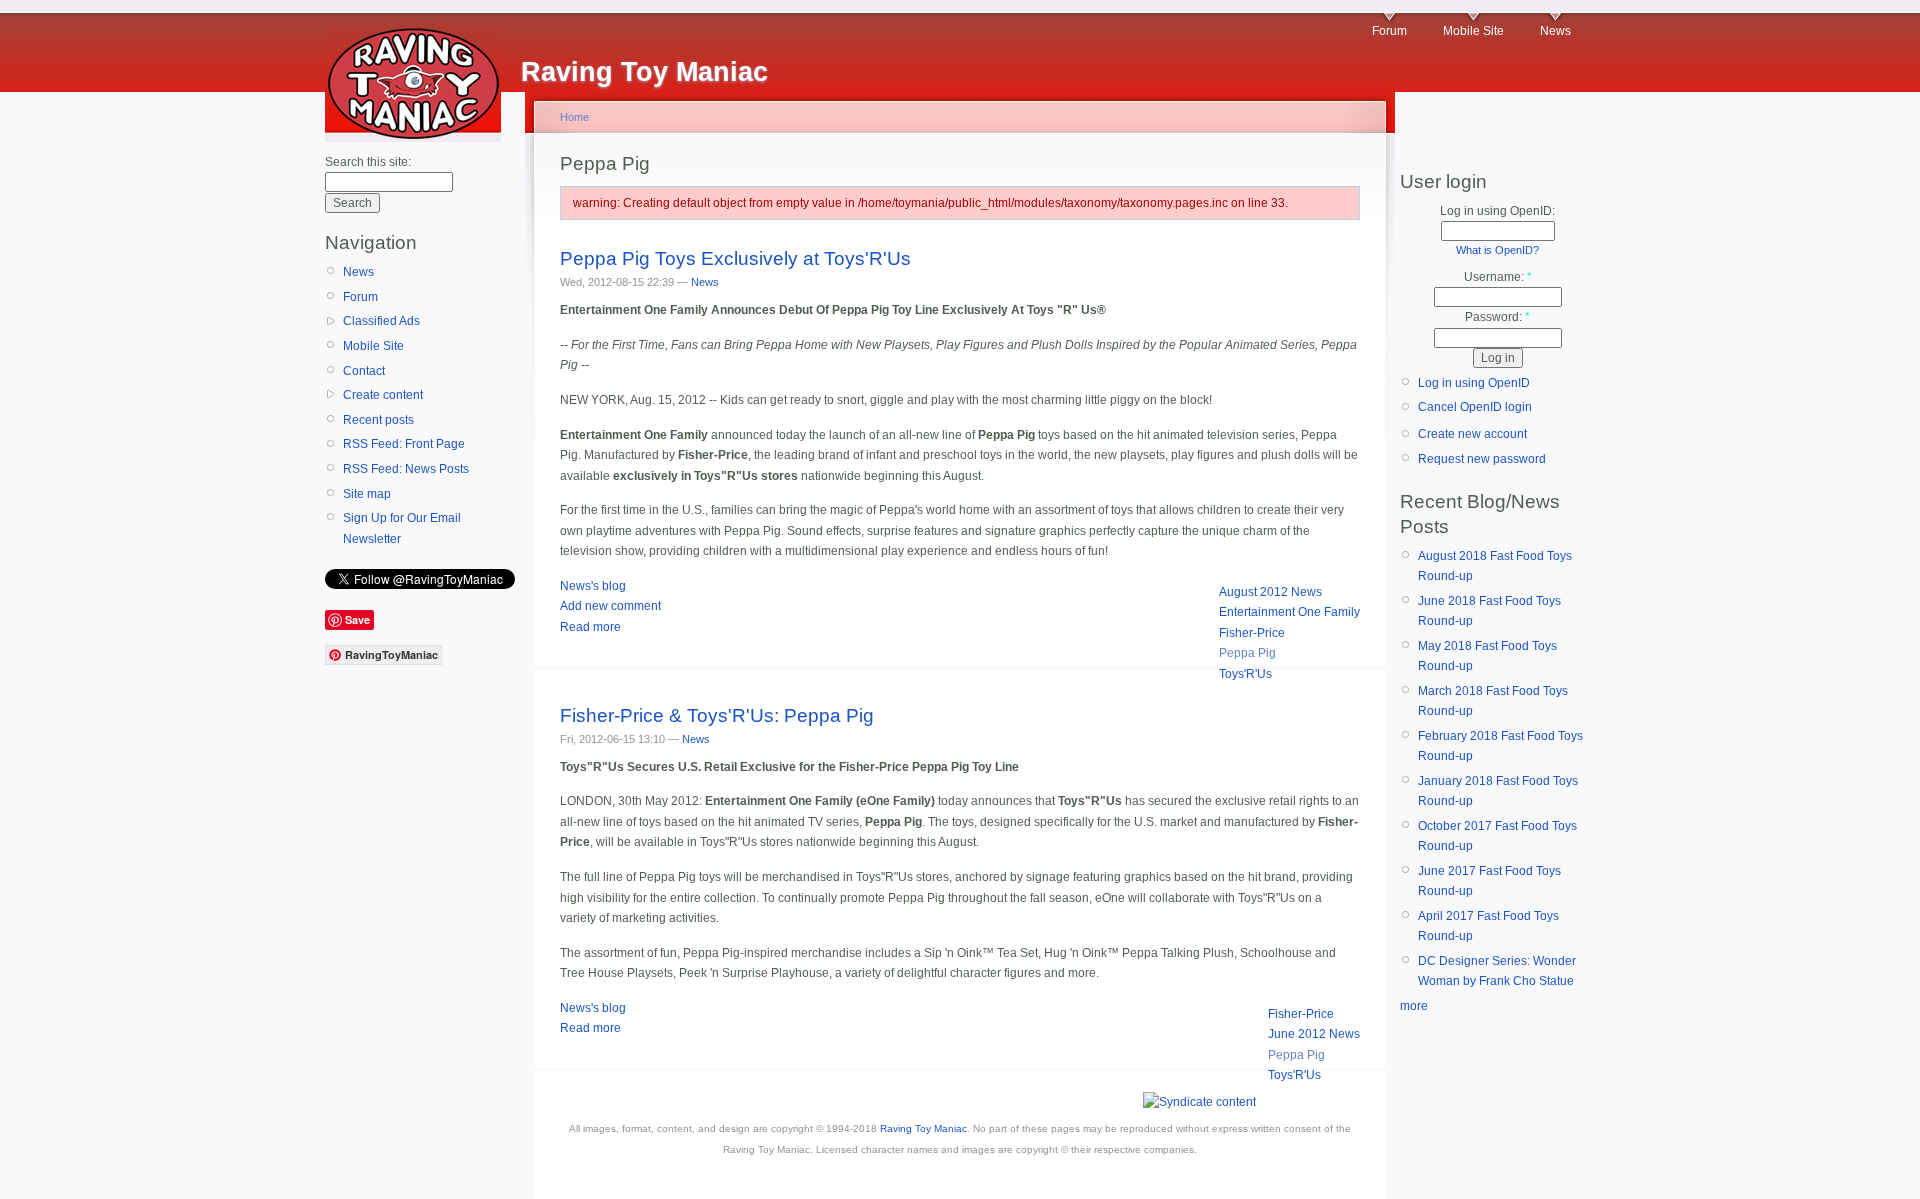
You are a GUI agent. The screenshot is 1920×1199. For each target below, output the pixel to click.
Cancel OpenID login (1475, 407)
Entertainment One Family (1289, 612)
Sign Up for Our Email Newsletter (402, 528)
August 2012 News (1270, 592)
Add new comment (610, 606)
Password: (1497, 317)
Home (574, 117)
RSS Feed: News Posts (406, 469)
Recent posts (378, 420)
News (1555, 31)
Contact (364, 371)
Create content (383, 395)
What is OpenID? (1497, 250)
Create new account (1472, 434)
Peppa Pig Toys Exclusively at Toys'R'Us (735, 258)
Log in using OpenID (1474, 383)
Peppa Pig (1247, 653)
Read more (590, 627)
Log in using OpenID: (1497, 211)
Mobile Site (1473, 31)
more (1414, 1006)
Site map (367, 494)
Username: (1498, 277)
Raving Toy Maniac (923, 1128)
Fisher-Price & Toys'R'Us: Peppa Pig (717, 715)
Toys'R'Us (1245, 674)
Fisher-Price (1252, 633)
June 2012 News (1314, 1034)
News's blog (593, 586)
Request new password (1482, 459)
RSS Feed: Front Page (404, 444)
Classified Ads (381, 321)
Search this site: (368, 162)
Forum (1389, 31)
